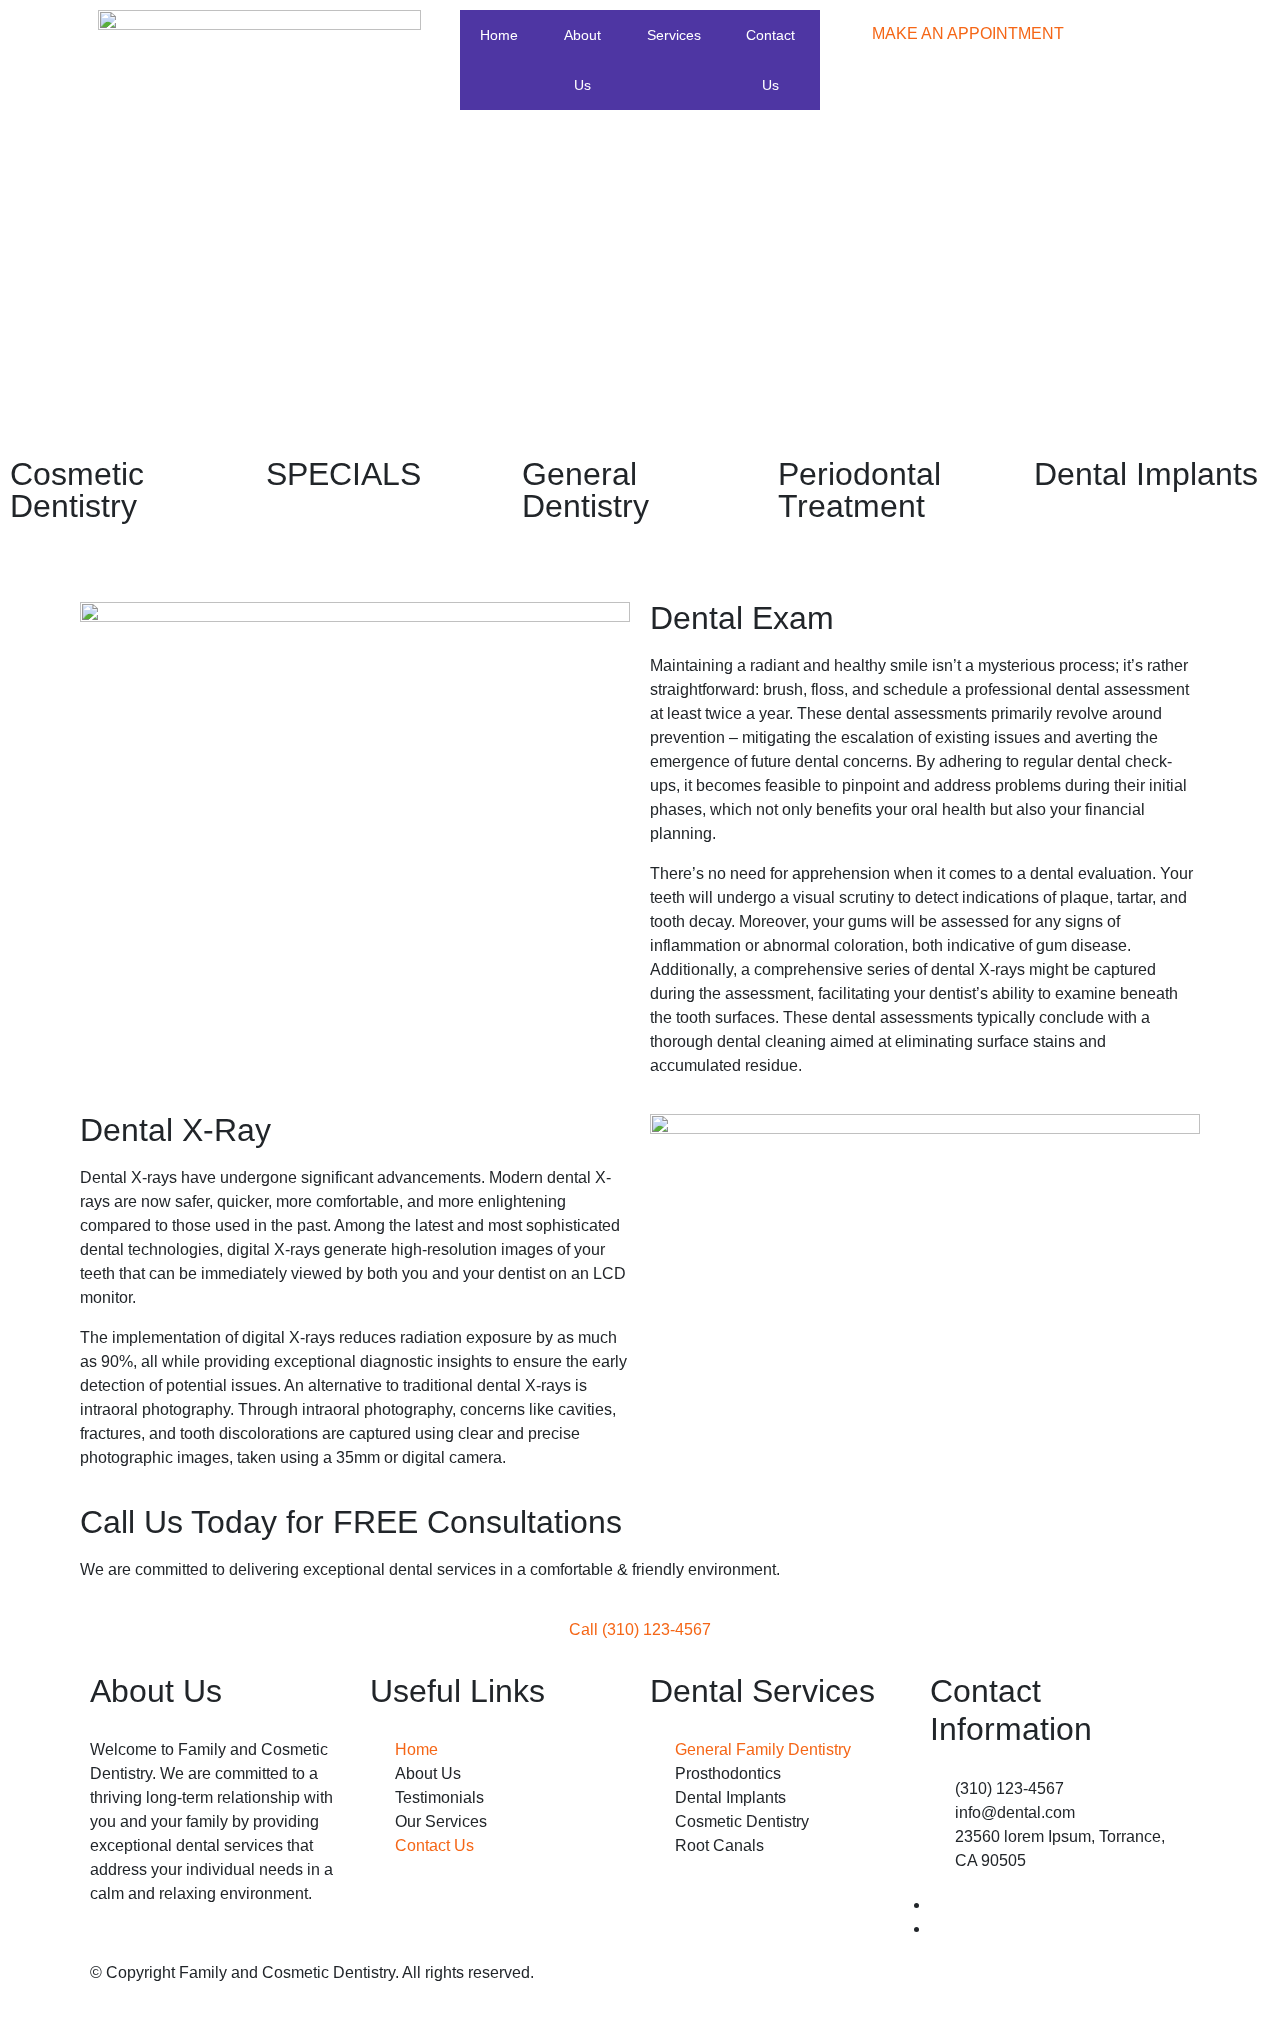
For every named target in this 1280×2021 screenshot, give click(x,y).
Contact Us (770, 60)
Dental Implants (1146, 474)
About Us (582, 60)
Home (499, 35)
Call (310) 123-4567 (640, 1629)
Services (674, 35)
